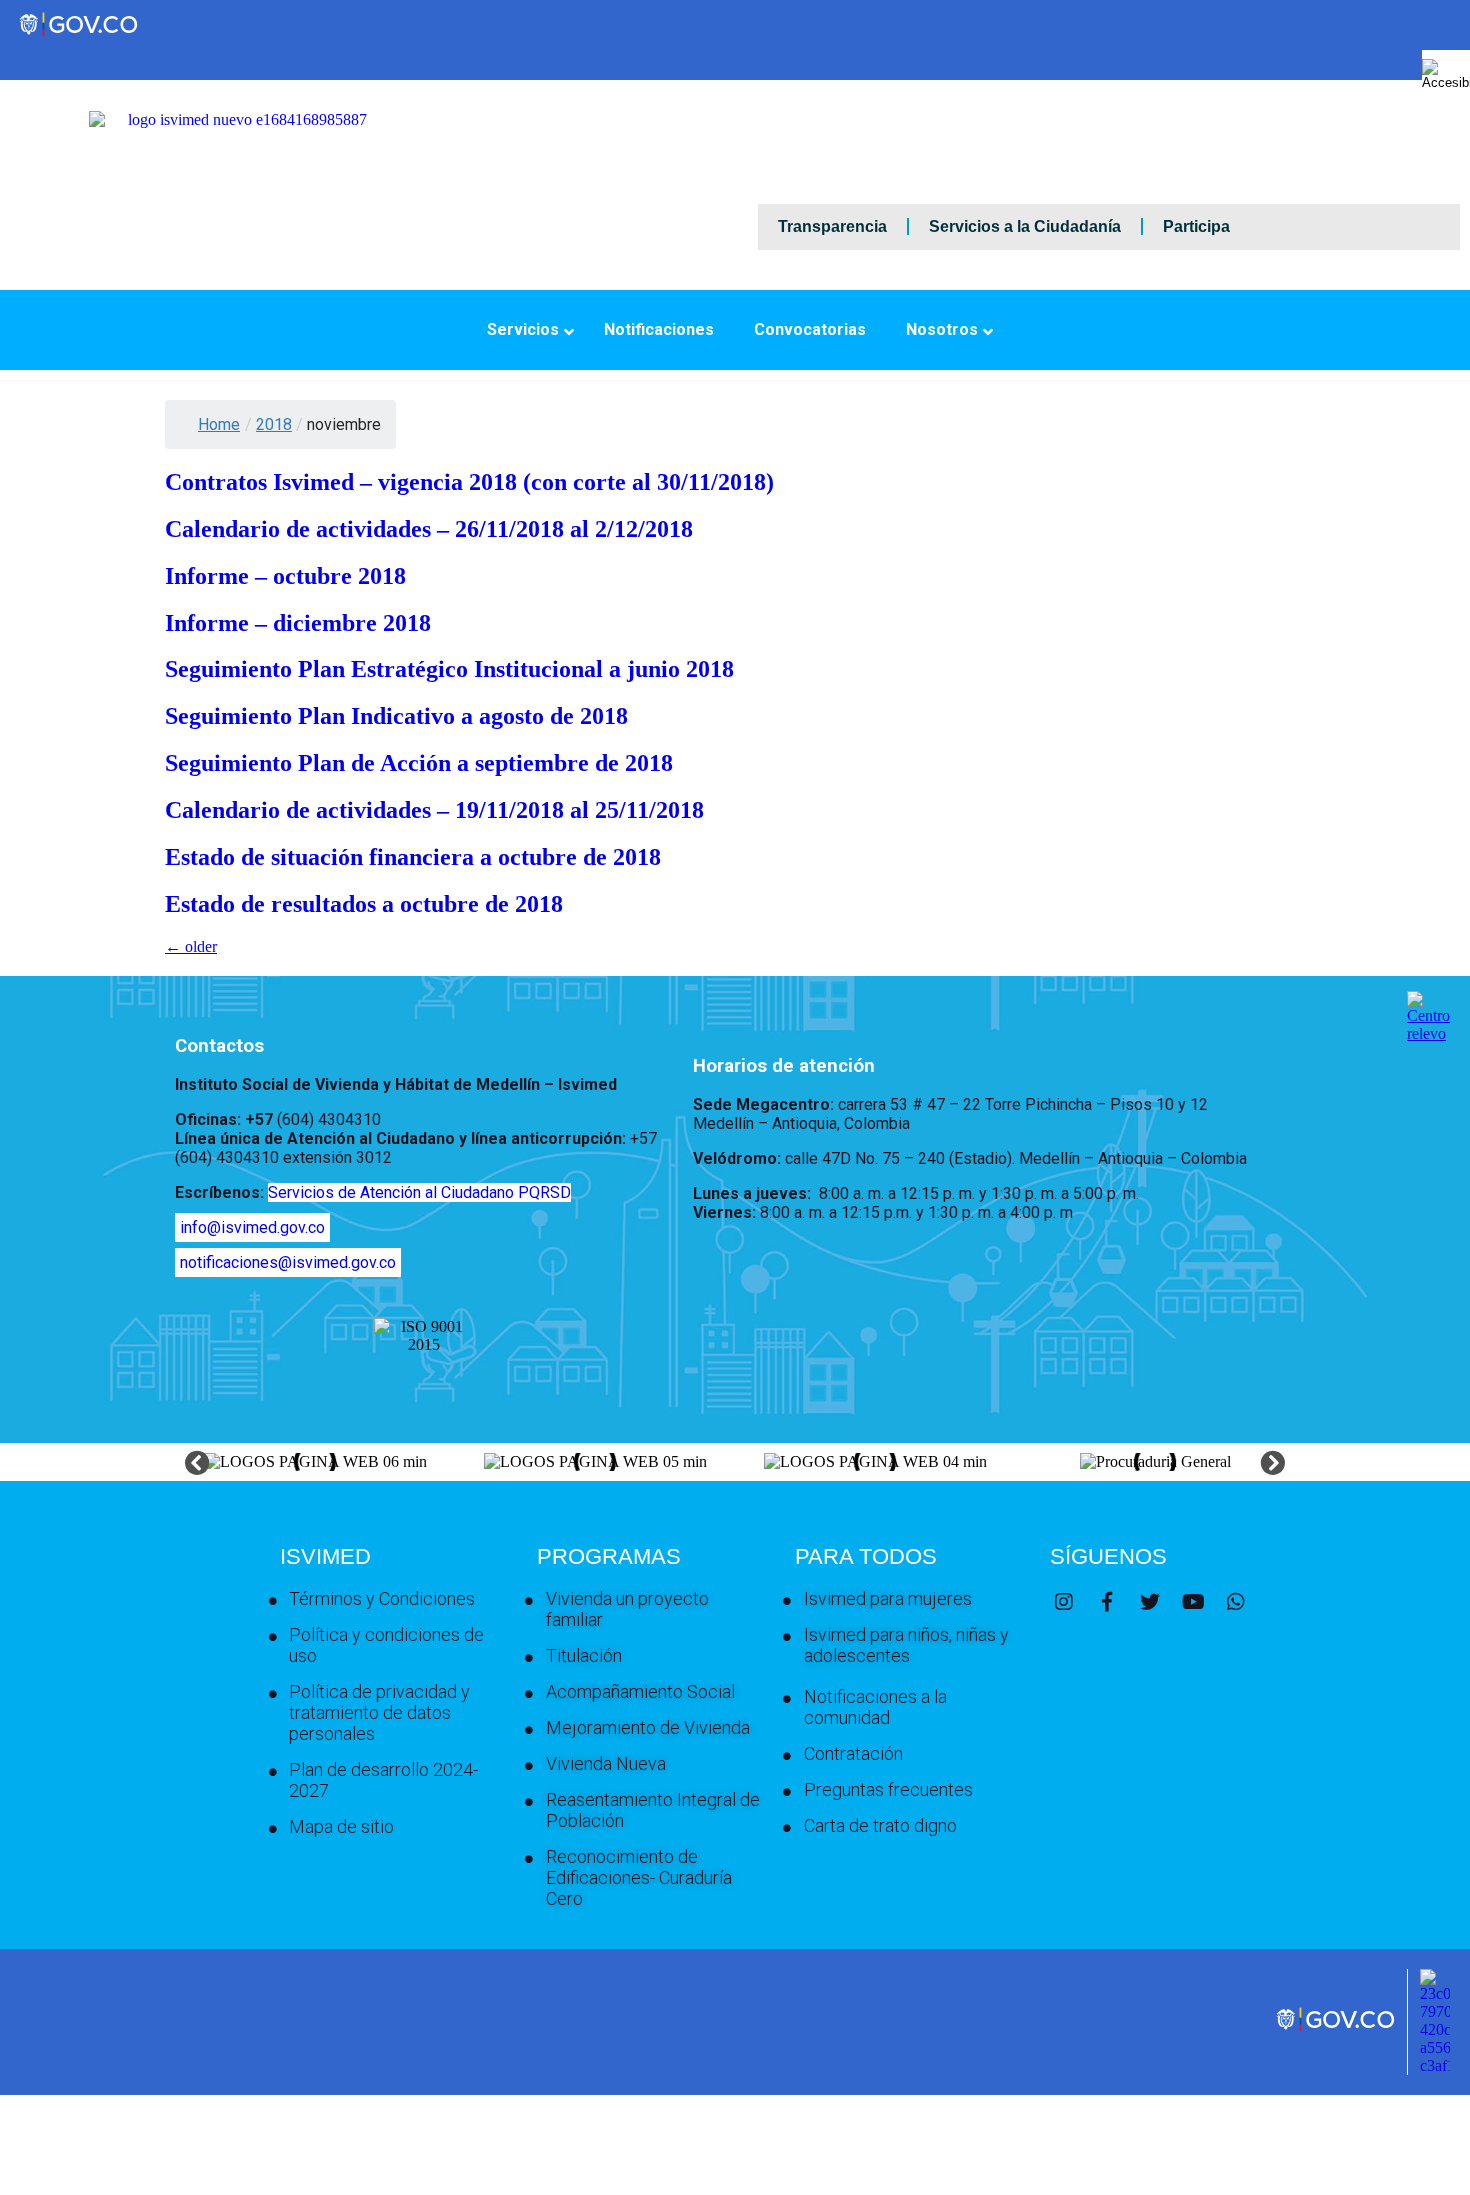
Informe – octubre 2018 (285, 576)
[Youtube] (1193, 1602)
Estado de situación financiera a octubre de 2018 (413, 857)
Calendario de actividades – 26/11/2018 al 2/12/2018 (429, 529)
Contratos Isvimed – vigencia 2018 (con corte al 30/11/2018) (469, 482)
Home (219, 424)
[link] (1337, 2029)
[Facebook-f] (1107, 1602)
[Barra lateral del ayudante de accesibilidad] (1446, 74)
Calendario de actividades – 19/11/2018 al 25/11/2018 (434, 810)
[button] (197, 1462)
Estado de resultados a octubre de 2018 (364, 904)
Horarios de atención (784, 1066)
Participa (1196, 226)
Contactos (219, 1046)
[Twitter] (1150, 1602)
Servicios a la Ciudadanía (1025, 226)
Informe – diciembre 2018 (298, 623)
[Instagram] (1064, 1602)
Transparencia (832, 226)
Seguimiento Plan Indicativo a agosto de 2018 (396, 716)
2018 (274, 424)
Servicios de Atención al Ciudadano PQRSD (419, 1192)
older (191, 946)
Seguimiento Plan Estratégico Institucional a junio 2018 (449, 669)
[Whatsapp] (1236, 1602)
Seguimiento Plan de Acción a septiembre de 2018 (419, 763)
